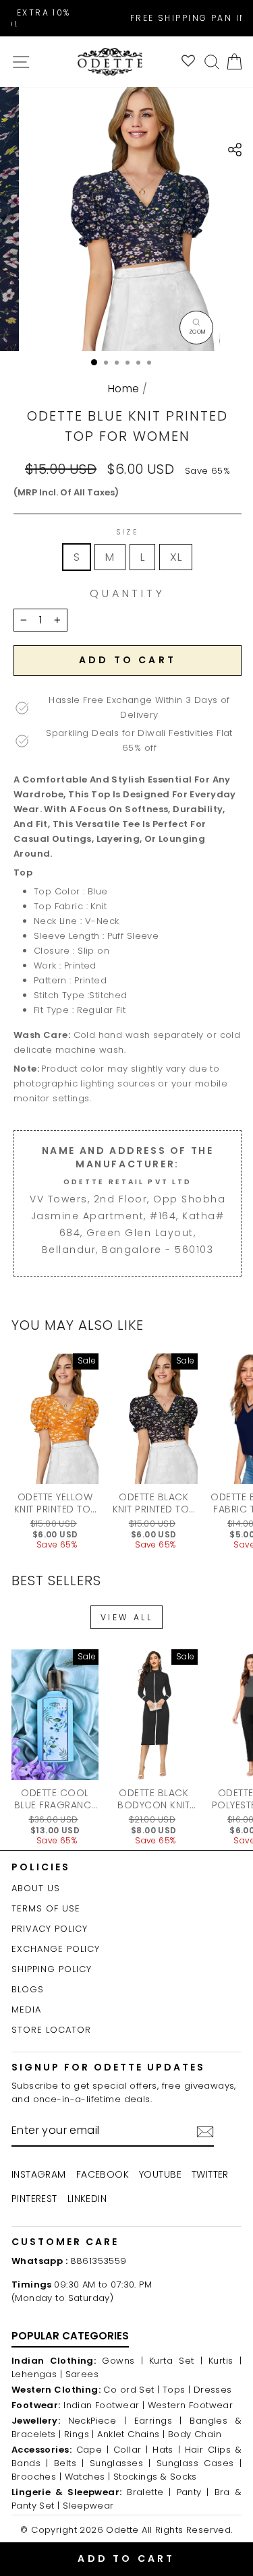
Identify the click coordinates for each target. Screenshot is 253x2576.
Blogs (28, 1989)
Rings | (79, 2434)
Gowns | (122, 2361)
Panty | (193, 2492)
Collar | (131, 2450)
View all (127, 1617)
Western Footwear (191, 2405)
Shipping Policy (52, 1969)
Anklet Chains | (131, 2434)
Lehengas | (37, 2374)
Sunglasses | (120, 2463)
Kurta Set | (176, 2361)
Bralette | (149, 2492)
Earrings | (158, 2421)
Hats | (166, 2450)
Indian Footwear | (104, 2405)
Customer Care (65, 2242)
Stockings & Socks (155, 2477)
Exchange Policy (56, 1949)
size (127, 532)
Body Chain (195, 2434)
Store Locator (51, 2030)
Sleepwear (88, 2506)
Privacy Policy (50, 1929)
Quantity (127, 594)
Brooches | (36, 2477)
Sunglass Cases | (199, 2463)
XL (176, 557)
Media (26, 2010)
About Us (36, 1888)
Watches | (88, 2477)
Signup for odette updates (108, 2067)
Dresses (213, 2390)
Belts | (69, 2463)
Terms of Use (46, 1908)
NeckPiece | (97, 2421)
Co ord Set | (131, 2390)
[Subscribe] (205, 2132)
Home (124, 389)
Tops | (176, 2390)
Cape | (93, 2450)
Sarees (82, 2374)
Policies (41, 1867)
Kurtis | (225, 2361)
